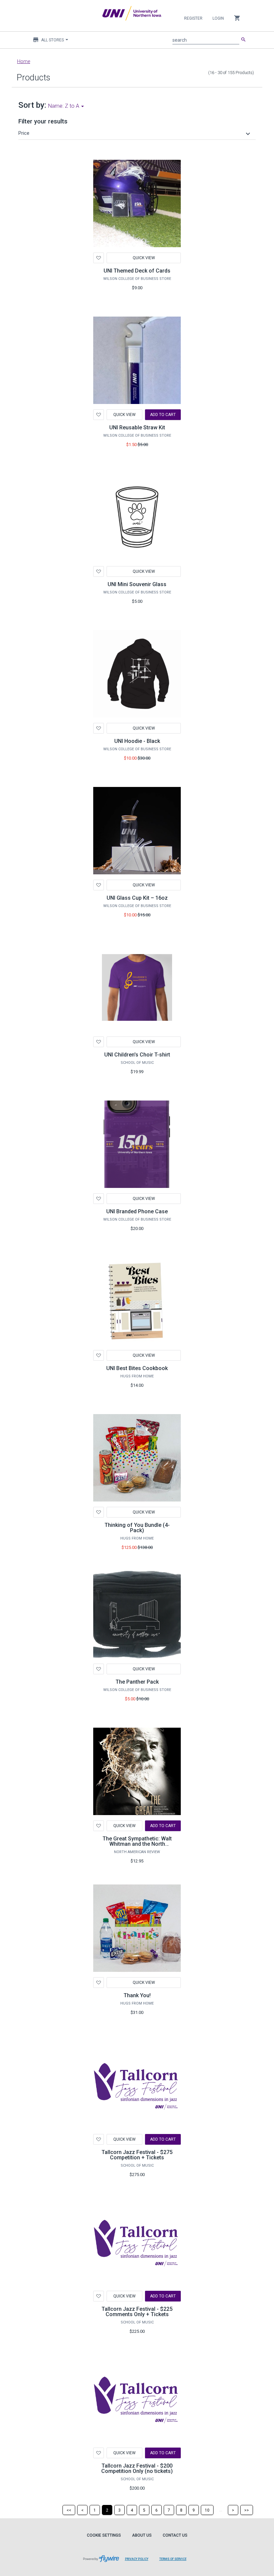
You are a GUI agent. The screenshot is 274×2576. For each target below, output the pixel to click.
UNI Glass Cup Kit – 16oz (137, 898)
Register (193, 18)
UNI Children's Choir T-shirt (137, 1055)
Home (24, 61)
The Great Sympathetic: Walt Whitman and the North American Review (137, 1844)
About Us (142, 2535)
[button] (135, 133)
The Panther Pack (137, 1682)
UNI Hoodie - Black (137, 741)
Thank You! (137, 1995)
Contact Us (175, 2535)
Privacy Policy (137, 2559)
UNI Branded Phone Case (137, 1211)
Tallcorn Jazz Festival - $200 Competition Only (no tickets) (137, 2468)
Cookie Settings (104, 2535)
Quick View (144, 258)
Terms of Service (173, 2559)
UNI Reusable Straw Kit (137, 427)
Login (218, 18)
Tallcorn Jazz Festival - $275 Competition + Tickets (137, 2155)
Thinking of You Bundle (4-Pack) (137, 1528)
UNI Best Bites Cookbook (137, 1368)
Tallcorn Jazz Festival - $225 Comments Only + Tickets (137, 2312)
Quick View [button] (144, 1983)
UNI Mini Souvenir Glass (137, 584)
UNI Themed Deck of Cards (137, 271)
